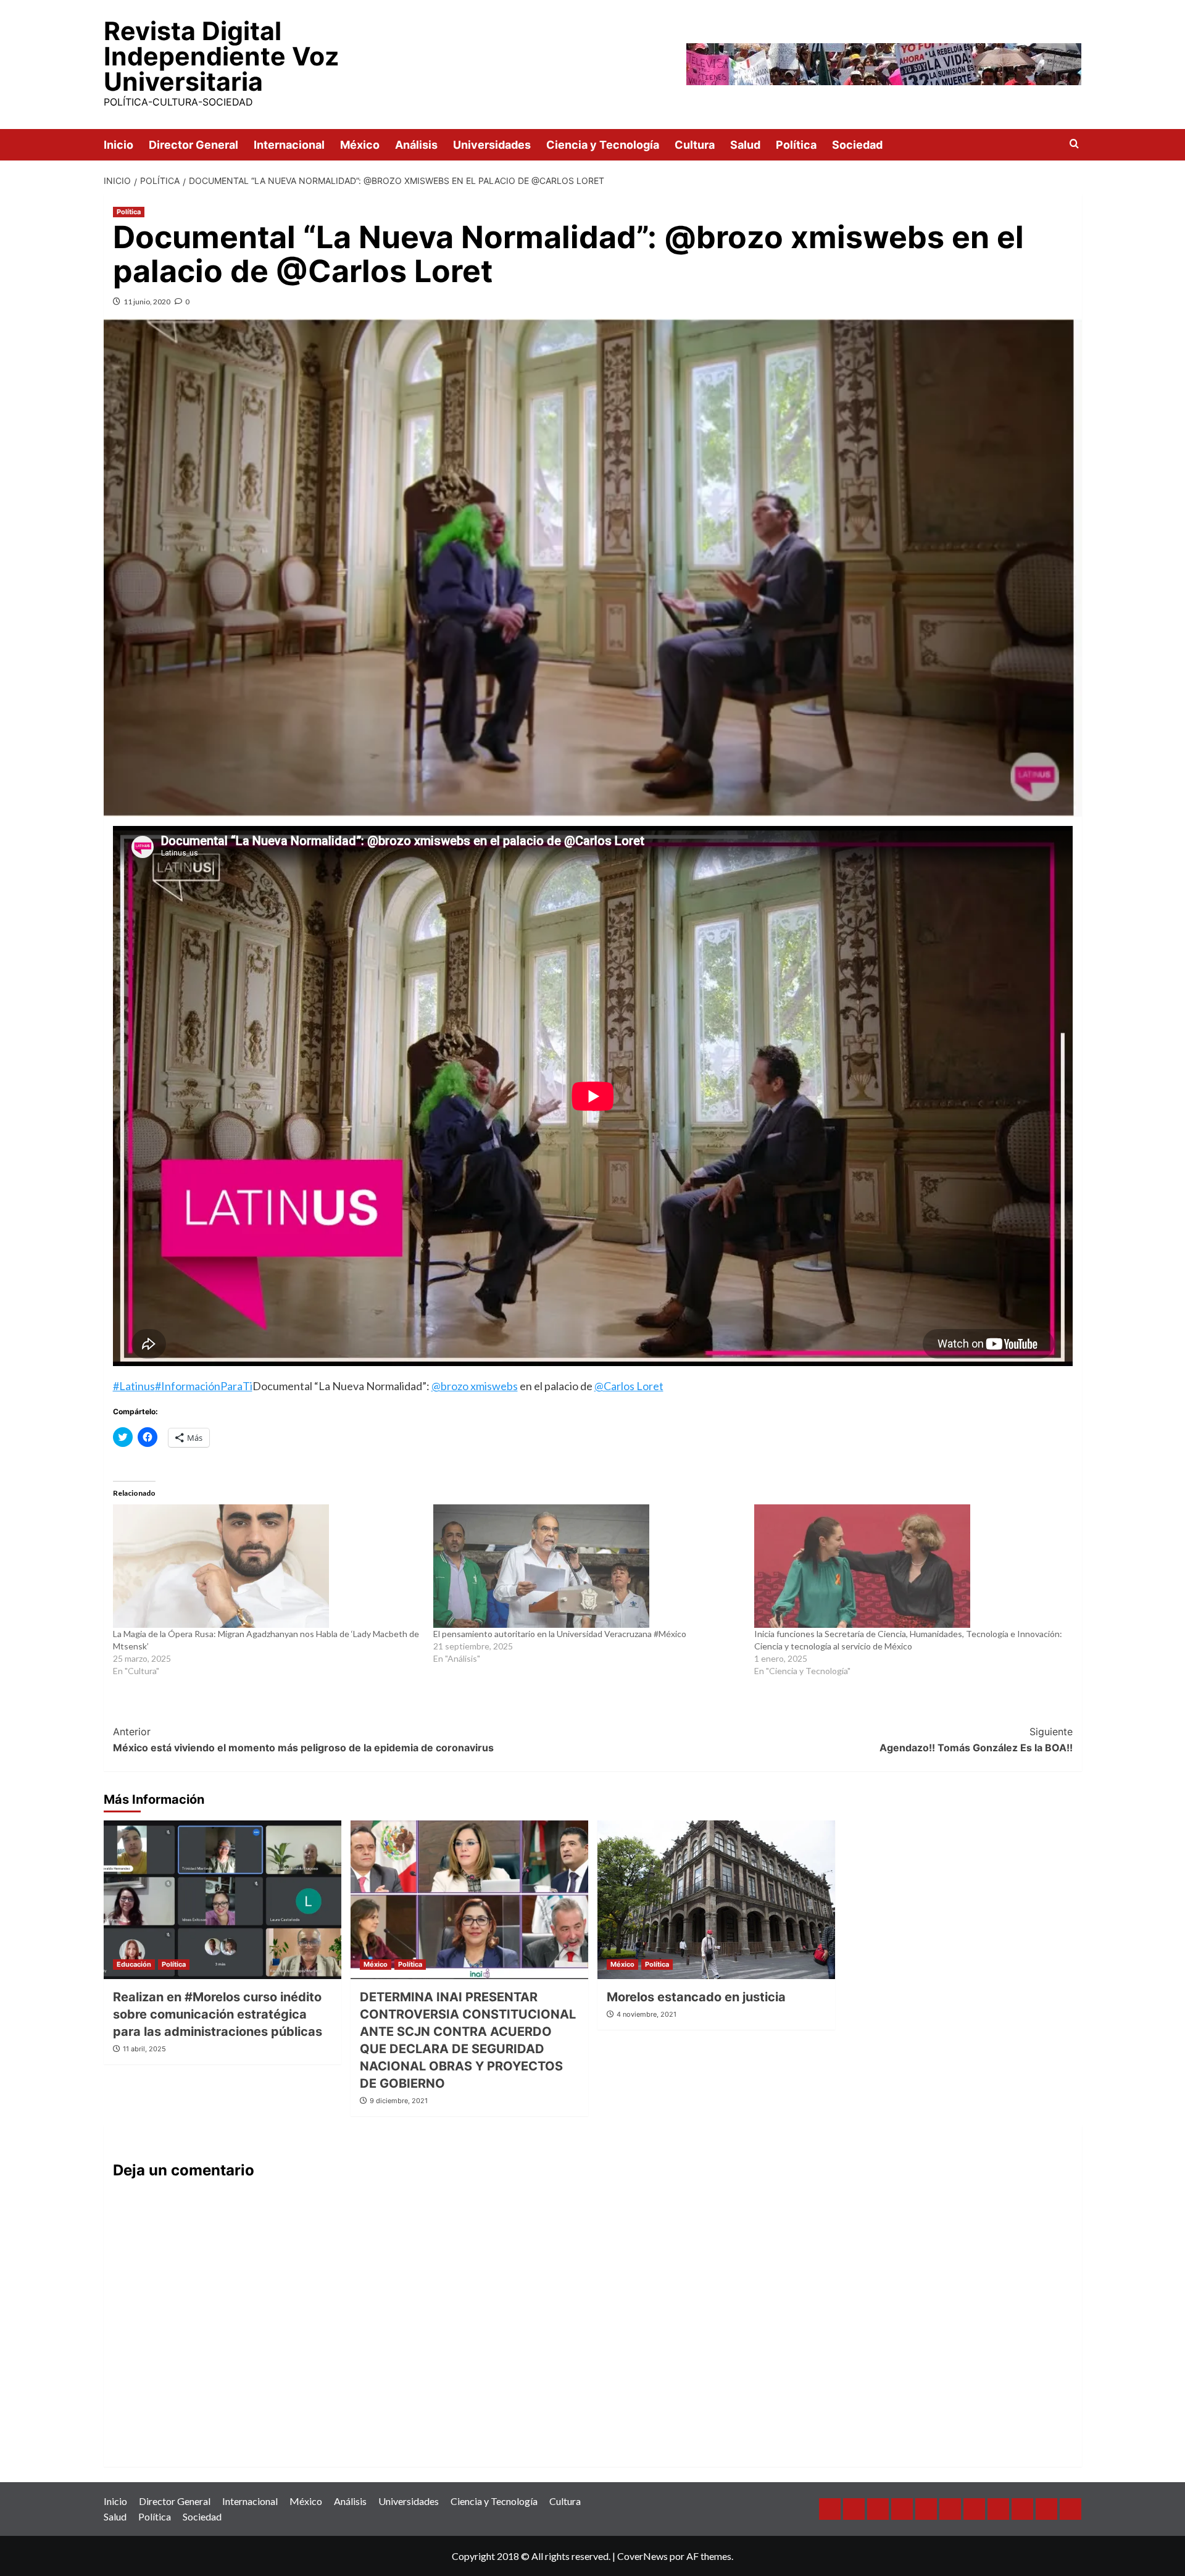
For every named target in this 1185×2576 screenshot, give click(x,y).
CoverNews (642, 2556)
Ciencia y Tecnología (603, 145)
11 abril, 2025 (144, 2049)
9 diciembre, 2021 (399, 2101)
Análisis (416, 145)
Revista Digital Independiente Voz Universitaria (221, 56)
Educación (134, 1964)
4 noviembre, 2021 (647, 2014)
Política (796, 145)
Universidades (492, 145)
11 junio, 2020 (147, 302)
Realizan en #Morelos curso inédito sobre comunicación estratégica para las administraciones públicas (218, 2014)
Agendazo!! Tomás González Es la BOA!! (976, 1740)
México (360, 145)
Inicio (118, 145)
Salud (745, 145)
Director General (193, 145)
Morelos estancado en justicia (696, 1997)
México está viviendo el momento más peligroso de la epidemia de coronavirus (303, 1740)
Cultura (695, 145)
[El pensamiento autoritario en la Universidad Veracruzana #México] (588, 1566)
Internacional (289, 145)
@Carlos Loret (629, 1386)
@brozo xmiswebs (475, 1386)
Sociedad (857, 145)
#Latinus (134, 1386)
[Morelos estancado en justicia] (716, 1900)
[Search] (1074, 144)
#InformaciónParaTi (204, 1386)
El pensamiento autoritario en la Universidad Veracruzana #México (560, 1634)
